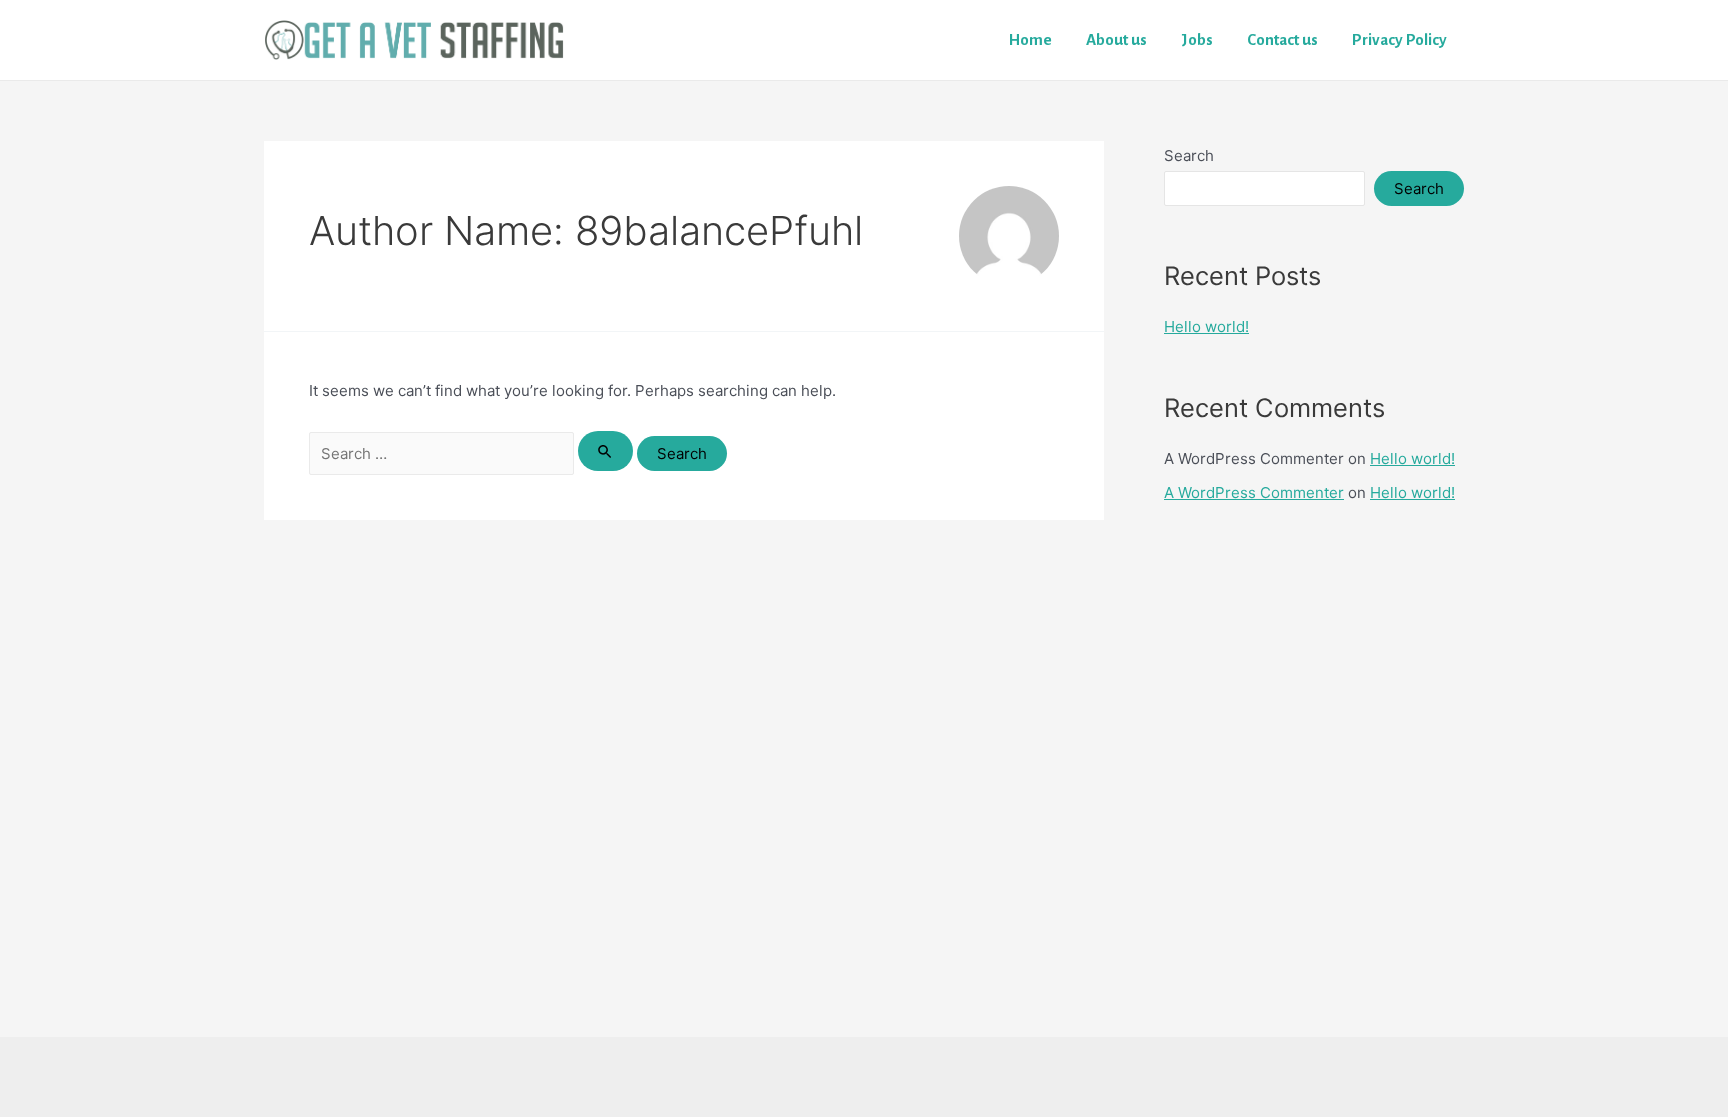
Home (1030, 39)
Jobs (1197, 39)
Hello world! (1206, 326)
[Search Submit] (606, 451)
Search (1189, 155)
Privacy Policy (1399, 39)
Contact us (1282, 39)
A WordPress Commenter (1254, 492)
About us (1116, 39)
